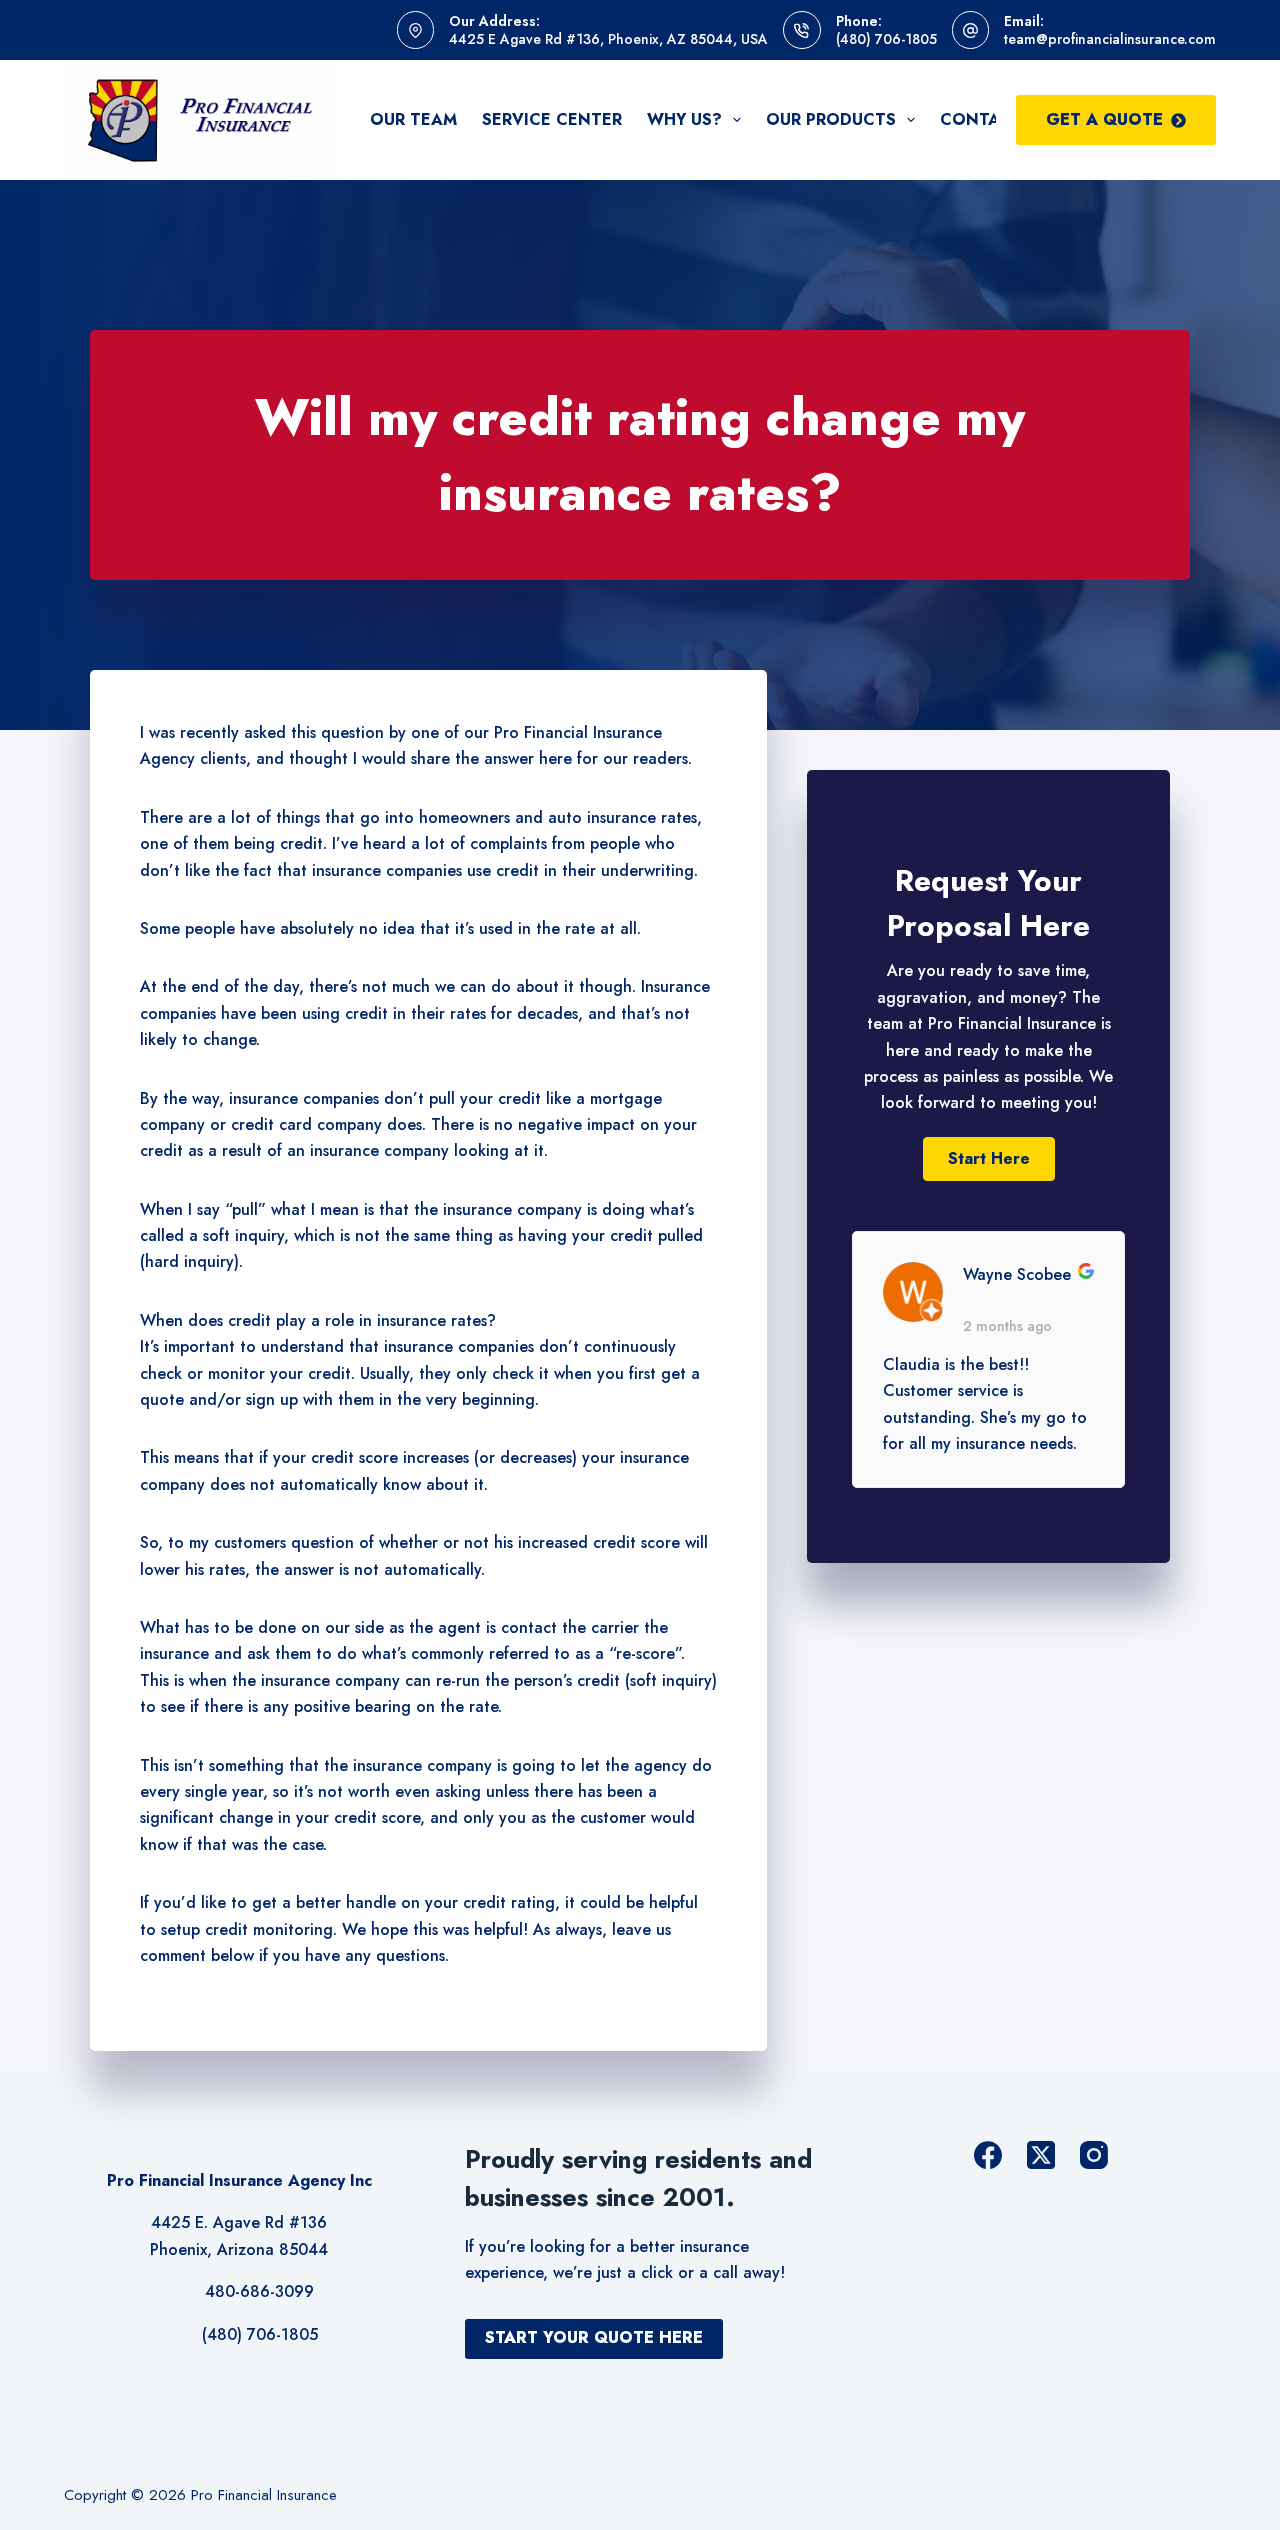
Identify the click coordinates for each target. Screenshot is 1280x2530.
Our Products (831, 119)
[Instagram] (1094, 2155)
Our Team (413, 119)
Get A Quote (1104, 119)
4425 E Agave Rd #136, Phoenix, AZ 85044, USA (608, 39)
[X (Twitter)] (1041, 2155)
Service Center (552, 119)
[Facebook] (988, 2155)
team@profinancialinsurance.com (1110, 39)
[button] (989, 1159)
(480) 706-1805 (886, 39)
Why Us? (684, 119)
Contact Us (994, 119)
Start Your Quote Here (594, 2337)
